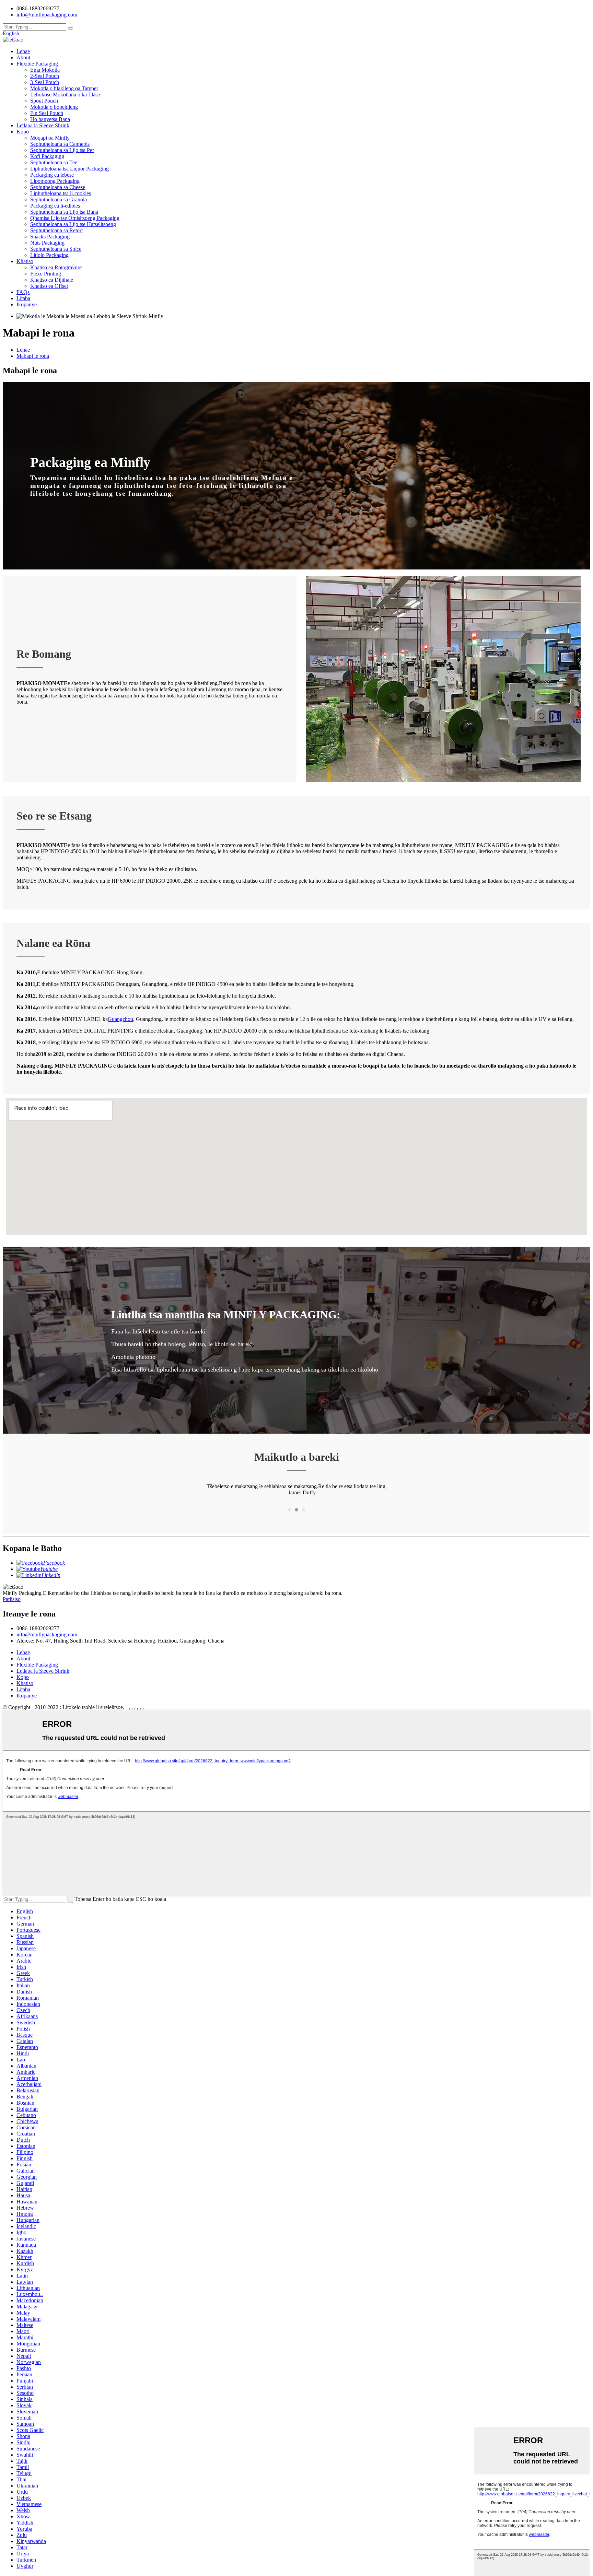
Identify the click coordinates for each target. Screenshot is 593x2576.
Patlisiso (12, 1599)
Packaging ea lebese (52, 175)
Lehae (23, 51)
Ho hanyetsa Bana (50, 119)
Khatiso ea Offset (49, 286)
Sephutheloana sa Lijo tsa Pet (62, 150)
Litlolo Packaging (49, 255)
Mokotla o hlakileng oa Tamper (64, 88)
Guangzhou (120, 1019)
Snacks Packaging (50, 237)
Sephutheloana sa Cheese (58, 187)
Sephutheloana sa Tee (54, 162)
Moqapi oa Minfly (50, 138)
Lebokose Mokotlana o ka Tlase (65, 95)
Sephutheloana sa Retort (56, 230)
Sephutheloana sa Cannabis (60, 144)
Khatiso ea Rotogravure (56, 267)
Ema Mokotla (45, 70)
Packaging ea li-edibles (55, 206)
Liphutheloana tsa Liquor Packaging (69, 169)
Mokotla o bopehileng (54, 107)
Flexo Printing (46, 274)
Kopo (23, 132)
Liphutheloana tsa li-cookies (61, 193)
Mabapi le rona (33, 356)
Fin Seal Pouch (47, 113)
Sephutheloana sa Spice (56, 249)
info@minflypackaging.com (47, 1634)
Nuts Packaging (47, 243)
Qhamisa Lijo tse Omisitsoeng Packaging (75, 218)
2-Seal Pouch (45, 76)
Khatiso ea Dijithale (52, 280)
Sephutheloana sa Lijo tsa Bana (64, 212)
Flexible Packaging (37, 64)
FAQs (23, 292)
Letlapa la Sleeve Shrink (43, 125)
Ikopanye (27, 304)
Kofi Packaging (47, 156)
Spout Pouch (44, 101)
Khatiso (25, 261)
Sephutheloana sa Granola (59, 199)
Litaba (23, 298)
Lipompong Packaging (55, 181)
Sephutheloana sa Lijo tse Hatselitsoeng (73, 224)
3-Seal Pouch (45, 82)
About (23, 57)
